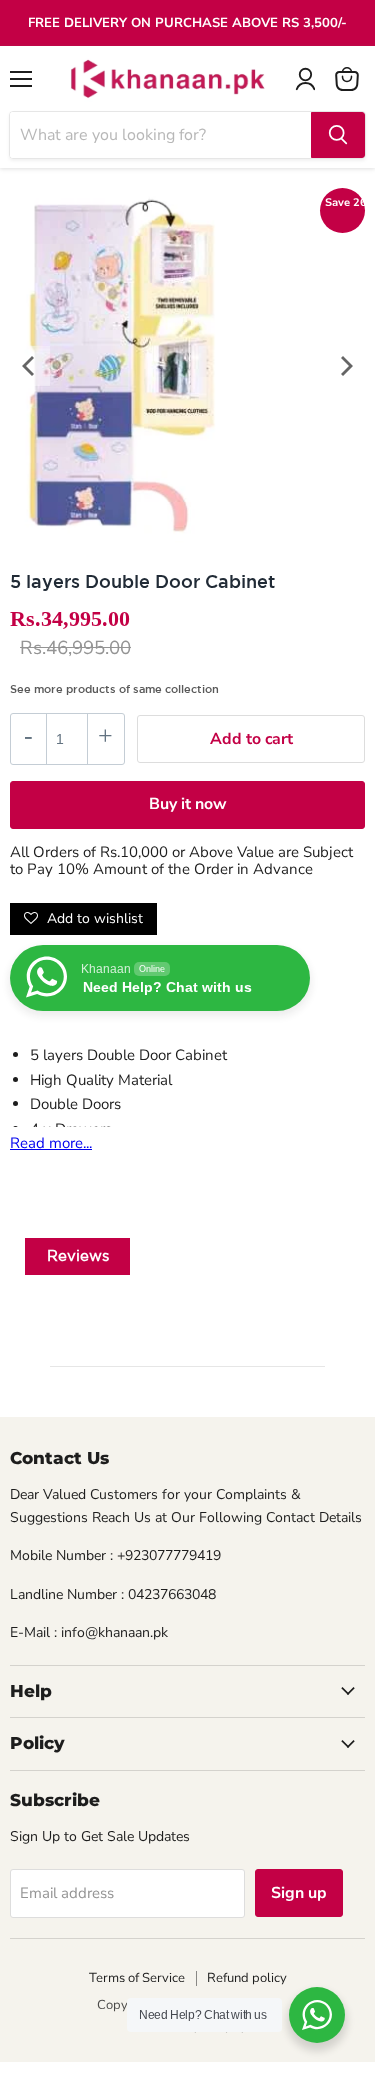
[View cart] (347, 79)
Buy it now (188, 804)
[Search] (338, 135)
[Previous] (30, 366)
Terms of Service (137, 1978)
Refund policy (247, 1978)
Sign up (299, 1893)
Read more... (51, 1143)
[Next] (345, 366)
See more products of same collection (114, 688)
